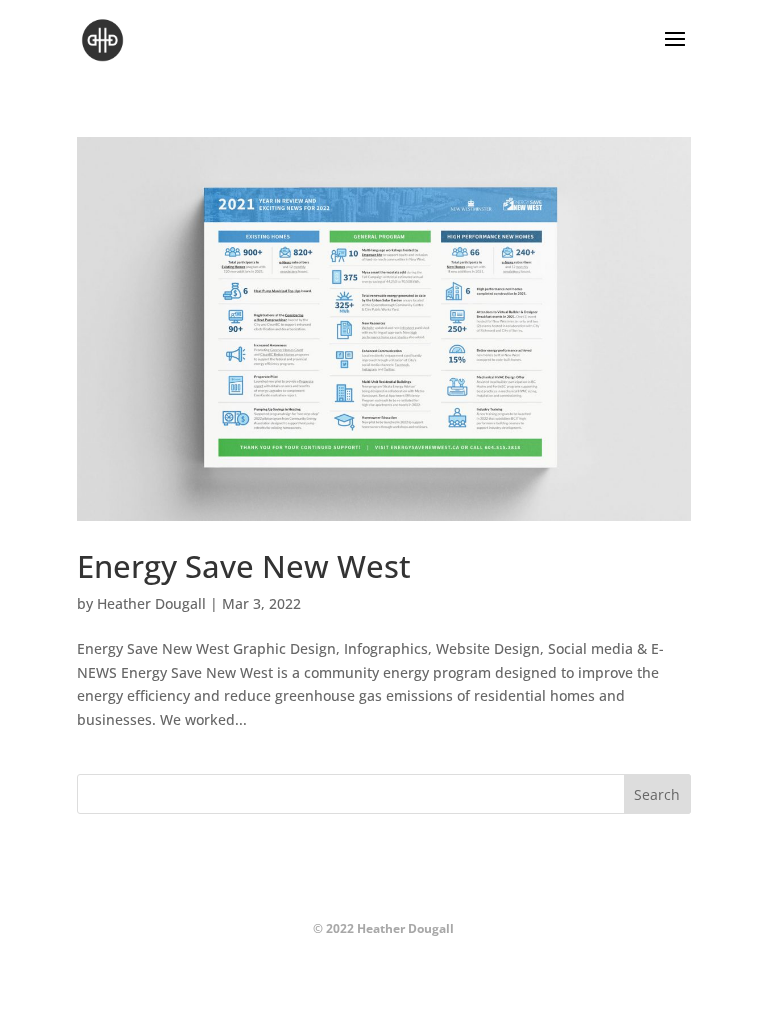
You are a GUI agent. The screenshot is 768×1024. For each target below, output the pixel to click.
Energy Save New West (244, 566)
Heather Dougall (151, 603)
